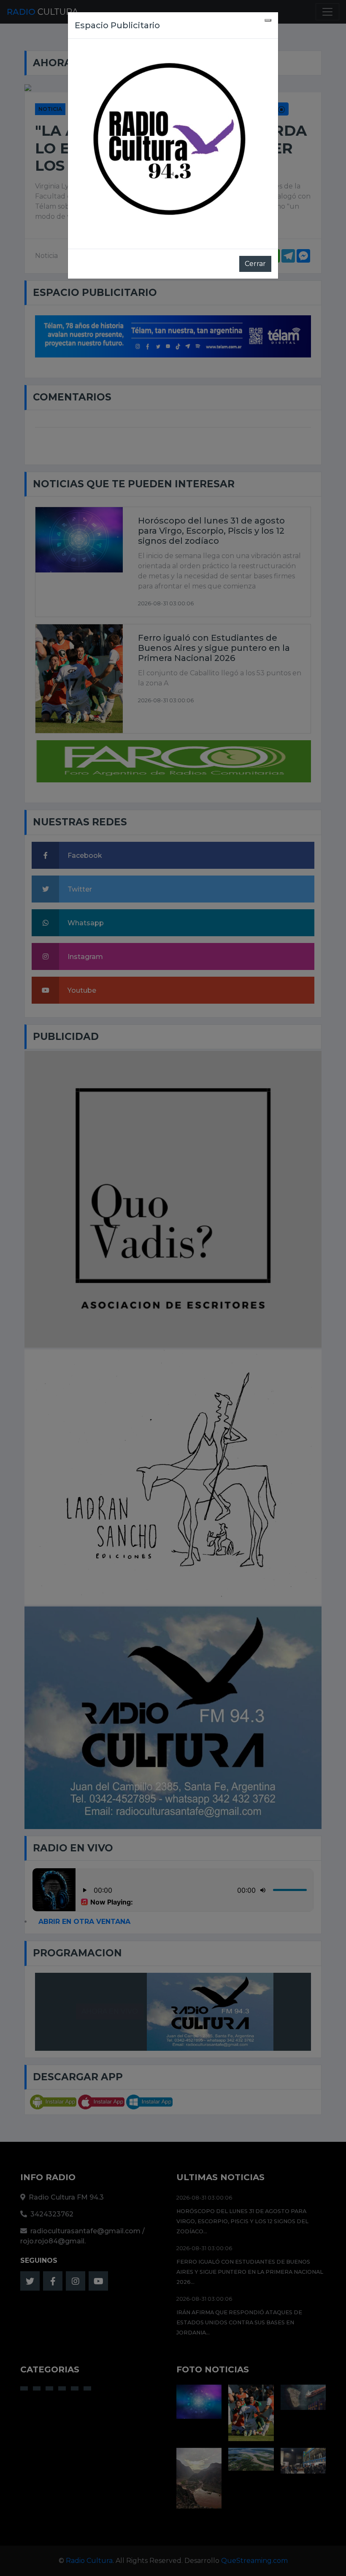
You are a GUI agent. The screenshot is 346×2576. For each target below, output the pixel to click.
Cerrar (255, 264)
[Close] (268, 20)
